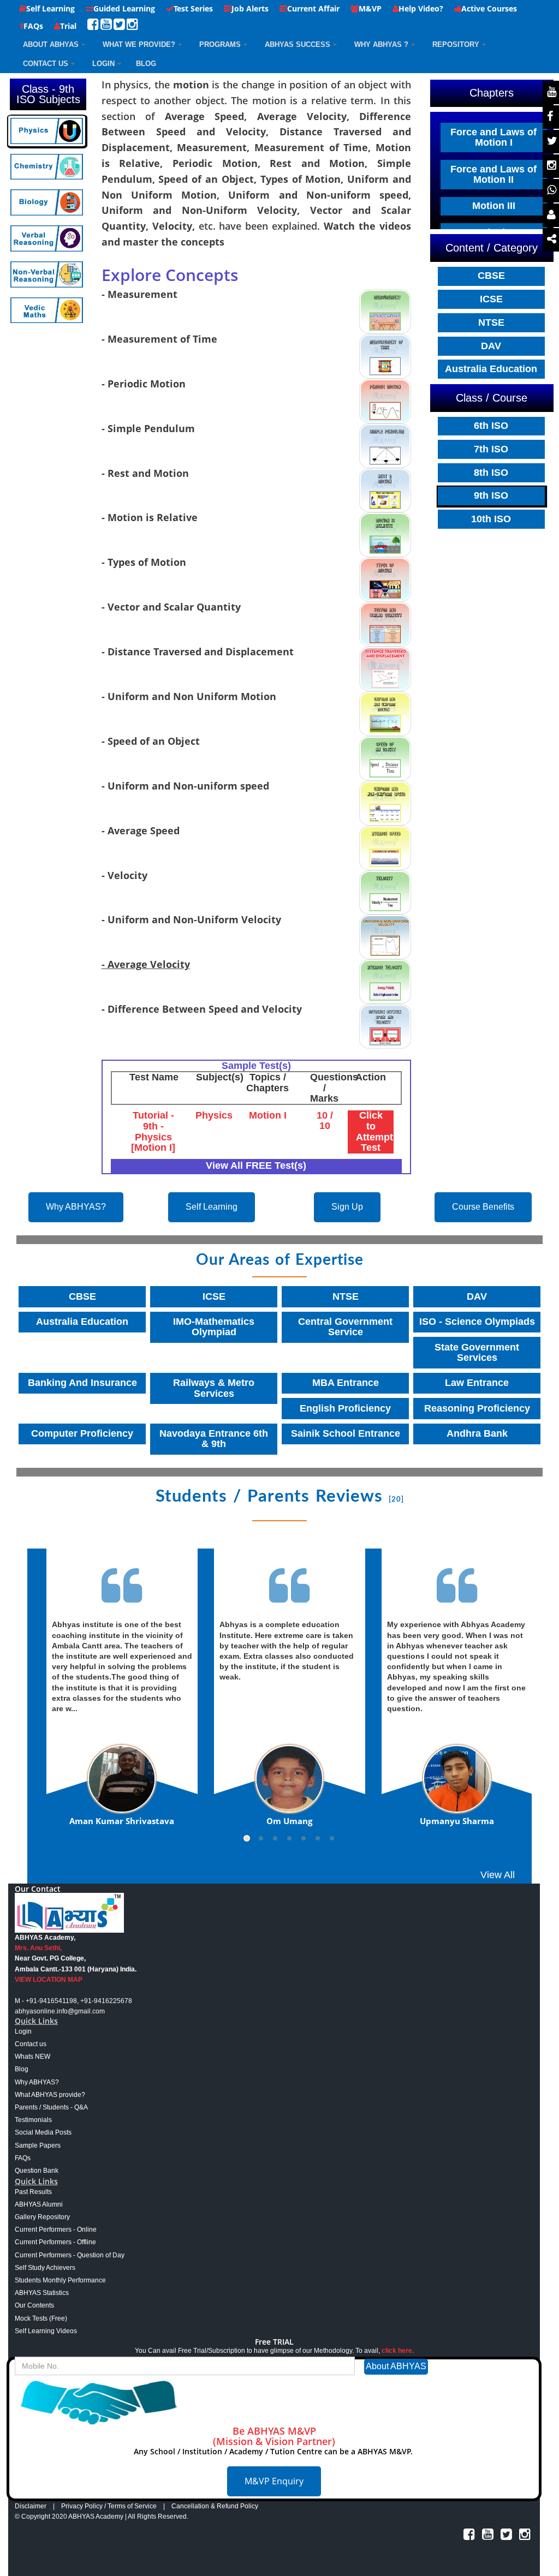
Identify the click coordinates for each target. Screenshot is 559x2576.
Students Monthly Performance (60, 2280)
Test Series (193, 8)
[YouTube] (106, 26)
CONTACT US (46, 64)
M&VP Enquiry (274, 2481)
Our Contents (34, 2305)
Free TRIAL (274, 2342)
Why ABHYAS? (76, 1207)
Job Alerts (250, 8)
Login (103, 64)
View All (498, 1875)
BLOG (146, 64)
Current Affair (313, 8)
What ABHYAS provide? (50, 2095)
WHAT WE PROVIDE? (139, 44)
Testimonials (33, 2120)
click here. (398, 2351)
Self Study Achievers (45, 2268)
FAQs (33, 26)
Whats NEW (32, 2057)
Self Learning (50, 8)
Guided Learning (124, 8)
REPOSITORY (456, 44)
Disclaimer (31, 2506)
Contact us (31, 2044)
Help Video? (421, 8)
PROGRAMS (220, 44)
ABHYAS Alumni (39, 2204)
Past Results (33, 2192)
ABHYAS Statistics (42, 2293)
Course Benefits (483, 1207)
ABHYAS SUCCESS (298, 44)
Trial (68, 26)
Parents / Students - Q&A (51, 2107)
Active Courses (489, 8)
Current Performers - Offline (55, 2242)
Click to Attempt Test (374, 1131)
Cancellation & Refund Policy (215, 2506)
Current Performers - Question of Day (70, 2255)
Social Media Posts (43, 2132)
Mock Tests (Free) (41, 2318)
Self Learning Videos (46, 2331)
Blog (22, 2069)
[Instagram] (132, 26)
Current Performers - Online (56, 2230)
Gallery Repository (42, 2217)
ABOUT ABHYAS (51, 44)
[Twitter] (119, 26)
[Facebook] (93, 26)
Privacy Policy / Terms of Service (109, 2506)
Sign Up (347, 1207)
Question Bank (37, 2171)
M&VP (370, 8)
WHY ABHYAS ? (381, 44)
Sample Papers (38, 2145)
